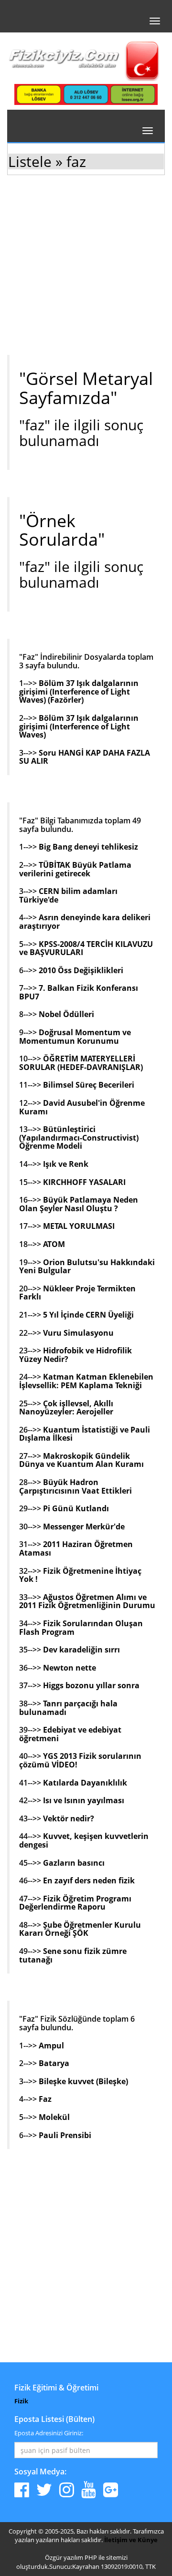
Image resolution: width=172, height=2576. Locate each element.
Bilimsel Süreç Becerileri (89, 1085)
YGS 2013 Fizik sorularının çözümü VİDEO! (80, 1760)
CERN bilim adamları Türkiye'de (68, 895)
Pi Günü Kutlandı (76, 1508)
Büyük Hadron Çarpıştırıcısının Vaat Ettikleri (75, 1486)
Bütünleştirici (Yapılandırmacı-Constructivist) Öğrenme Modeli (79, 1137)
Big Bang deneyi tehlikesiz (88, 847)
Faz (45, 2099)
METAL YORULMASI (79, 1226)
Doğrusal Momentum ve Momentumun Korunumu (75, 1037)
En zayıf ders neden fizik (89, 1880)
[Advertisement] (86, 272)
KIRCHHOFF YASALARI (84, 1182)
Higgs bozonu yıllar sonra (91, 1685)
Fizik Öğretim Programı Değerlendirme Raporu (75, 1903)
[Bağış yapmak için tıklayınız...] (86, 94)
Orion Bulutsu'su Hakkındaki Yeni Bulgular (87, 1267)
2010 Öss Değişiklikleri (81, 970)
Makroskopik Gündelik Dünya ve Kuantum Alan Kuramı (81, 1460)
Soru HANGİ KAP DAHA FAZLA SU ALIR (85, 757)
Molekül (54, 2117)
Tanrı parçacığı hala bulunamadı (68, 1708)
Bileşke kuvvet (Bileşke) (83, 2081)
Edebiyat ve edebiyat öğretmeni (70, 1734)
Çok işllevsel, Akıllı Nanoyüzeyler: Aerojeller (66, 1408)
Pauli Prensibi (65, 2135)
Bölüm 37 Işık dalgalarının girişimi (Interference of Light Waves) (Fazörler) (79, 691)
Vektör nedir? (69, 1818)
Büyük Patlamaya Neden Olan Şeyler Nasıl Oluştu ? (79, 1204)
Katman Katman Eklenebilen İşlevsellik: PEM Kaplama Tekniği (86, 1381)
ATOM (54, 1244)
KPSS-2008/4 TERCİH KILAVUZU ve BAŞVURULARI (86, 948)
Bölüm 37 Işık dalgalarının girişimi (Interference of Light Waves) (79, 726)
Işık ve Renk (66, 1164)
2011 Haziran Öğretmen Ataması (76, 1548)
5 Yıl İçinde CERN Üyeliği (88, 1315)
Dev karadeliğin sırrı (81, 1650)
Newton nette (70, 1668)
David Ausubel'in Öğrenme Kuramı (82, 1107)
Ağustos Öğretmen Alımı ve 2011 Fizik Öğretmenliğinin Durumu (87, 1601)
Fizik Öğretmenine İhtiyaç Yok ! (80, 1575)
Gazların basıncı (74, 1863)
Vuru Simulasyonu (78, 1333)
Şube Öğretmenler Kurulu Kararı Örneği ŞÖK (80, 1929)
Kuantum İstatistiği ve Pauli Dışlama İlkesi (85, 1434)
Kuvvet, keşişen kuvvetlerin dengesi (84, 1840)
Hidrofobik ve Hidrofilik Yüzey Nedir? (75, 1355)
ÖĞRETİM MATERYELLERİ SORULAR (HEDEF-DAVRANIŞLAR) (81, 1063)
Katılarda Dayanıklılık (85, 1783)
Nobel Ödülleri (66, 1014)
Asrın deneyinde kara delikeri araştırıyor (85, 922)
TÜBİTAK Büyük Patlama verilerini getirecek (75, 869)
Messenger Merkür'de (84, 1527)
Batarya (54, 2063)
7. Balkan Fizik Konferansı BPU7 (79, 992)
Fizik (21, 2401)
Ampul (51, 2046)
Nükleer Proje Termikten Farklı (77, 1293)
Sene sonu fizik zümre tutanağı (73, 1955)
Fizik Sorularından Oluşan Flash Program (81, 1628)
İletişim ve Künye (131, 2540)
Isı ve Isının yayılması (84, 1800)
